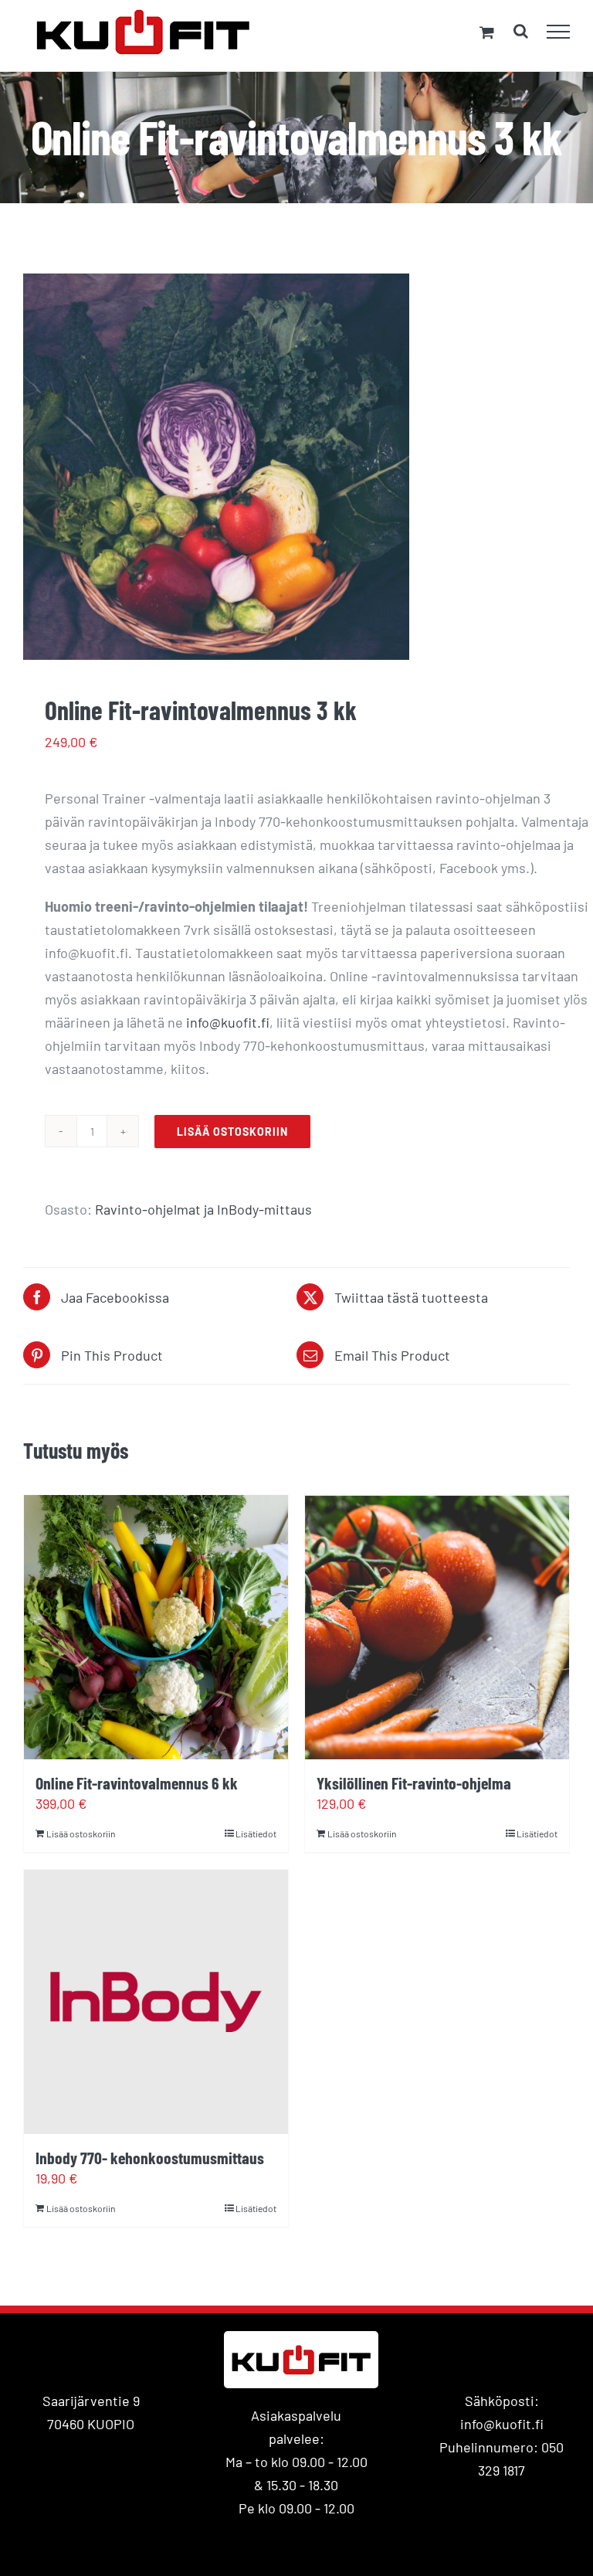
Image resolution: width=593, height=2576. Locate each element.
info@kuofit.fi (228, 1022)
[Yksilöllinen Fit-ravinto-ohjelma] (437, 1627)
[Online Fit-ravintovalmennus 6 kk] (156, 1627)
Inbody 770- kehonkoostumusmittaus (150, 2157)
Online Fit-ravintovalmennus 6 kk (137, 1782)
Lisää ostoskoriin (232, 1132)
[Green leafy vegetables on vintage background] (296, 467)
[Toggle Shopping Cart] (487, 32)
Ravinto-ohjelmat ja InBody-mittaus (203, 1209)
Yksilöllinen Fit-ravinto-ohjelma (414, 1782)
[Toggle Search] (521, 31)
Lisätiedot (256, 1833)
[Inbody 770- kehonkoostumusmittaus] (156, 2002)
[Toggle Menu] (559, 32)
